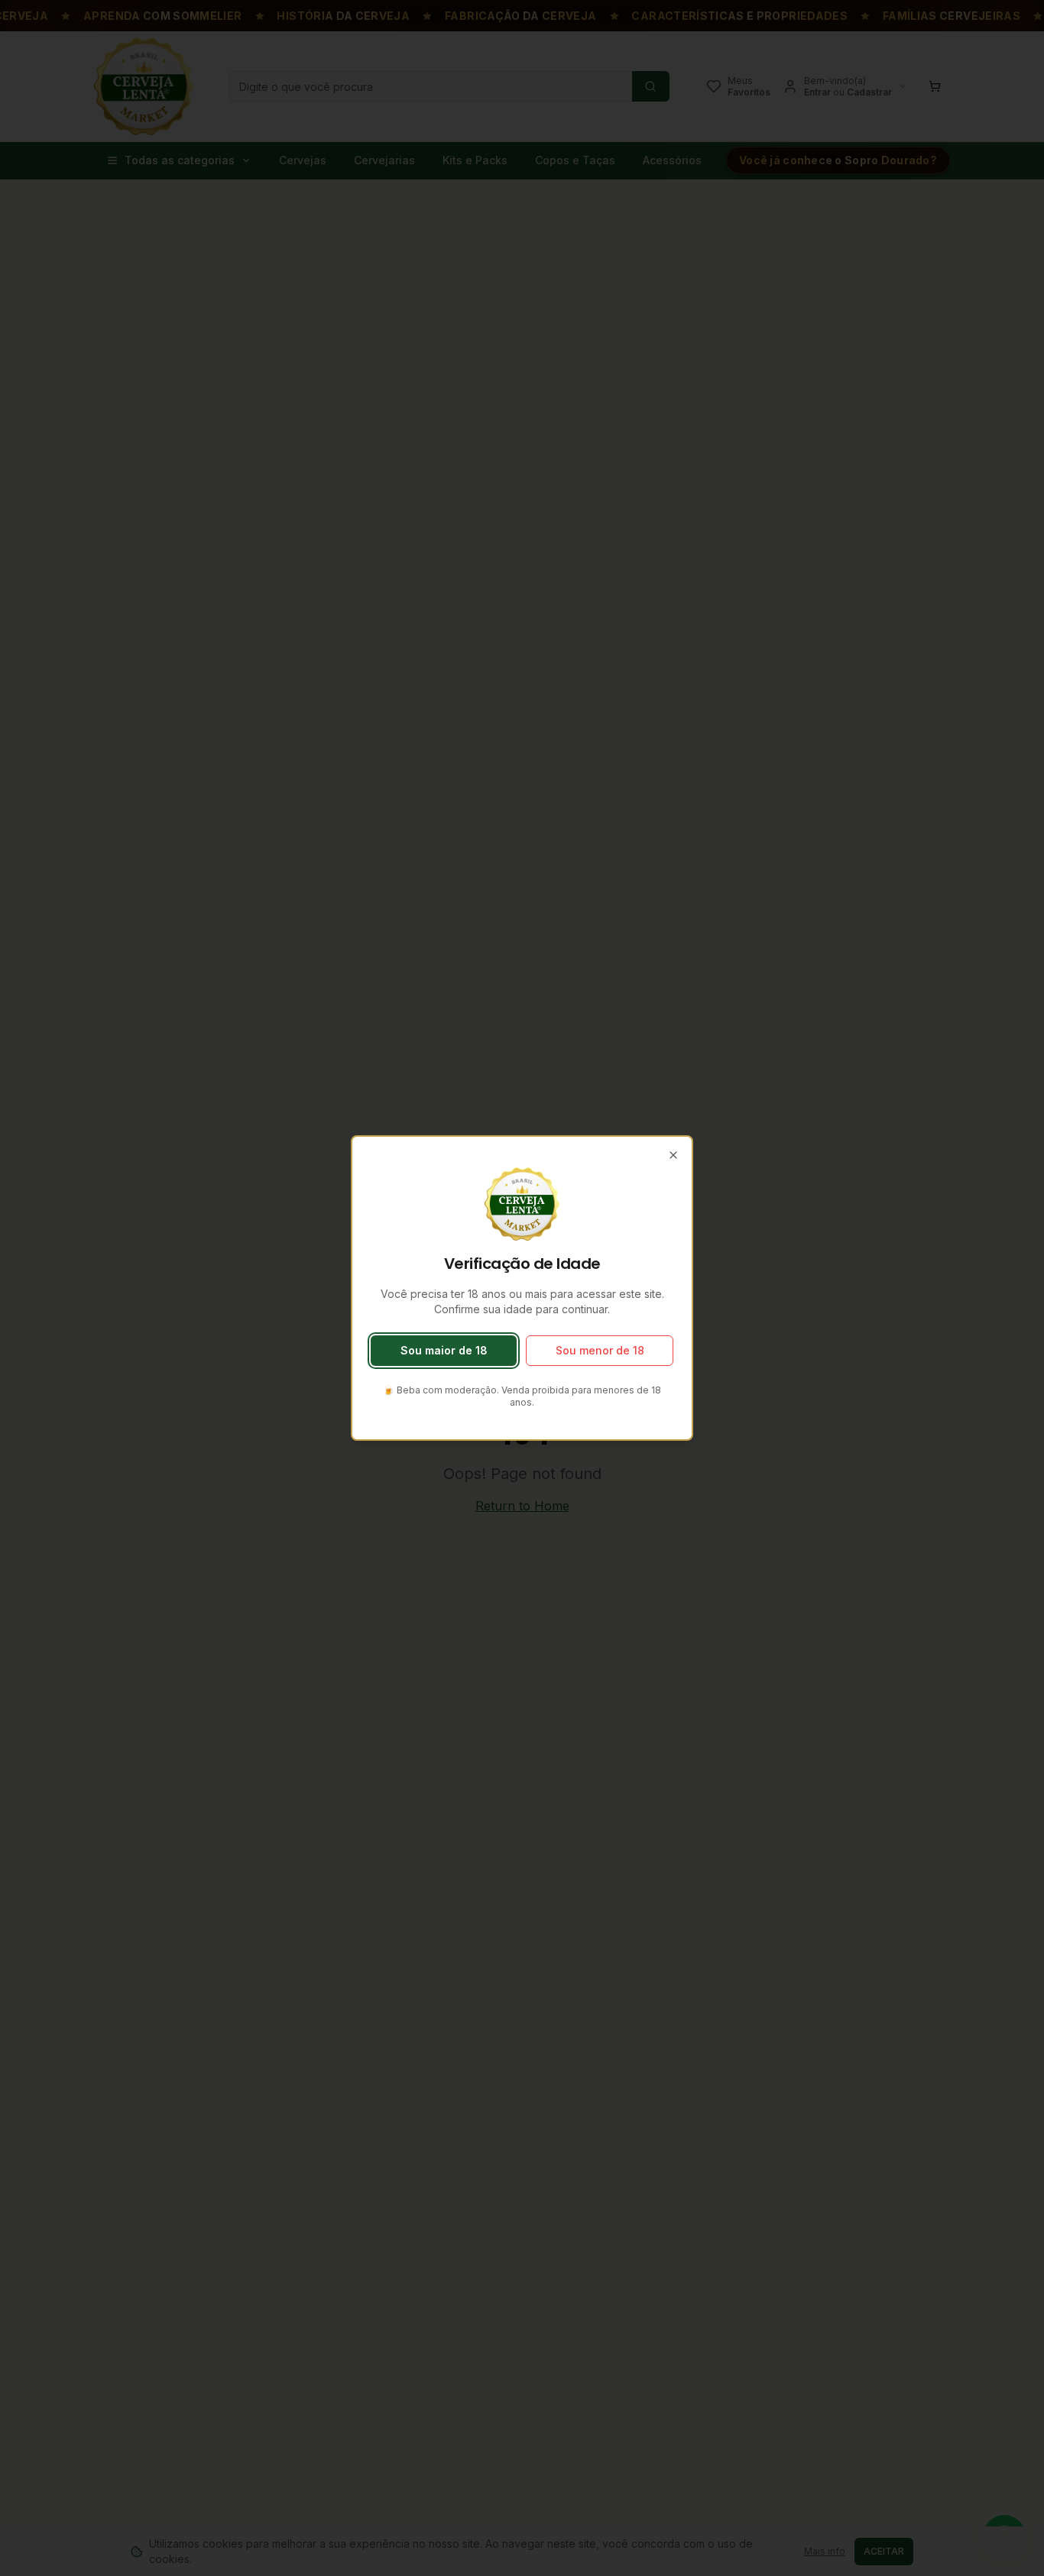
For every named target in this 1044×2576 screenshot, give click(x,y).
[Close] (673, 1155)
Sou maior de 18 (444, 1350)
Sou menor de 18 (600, 1350)
